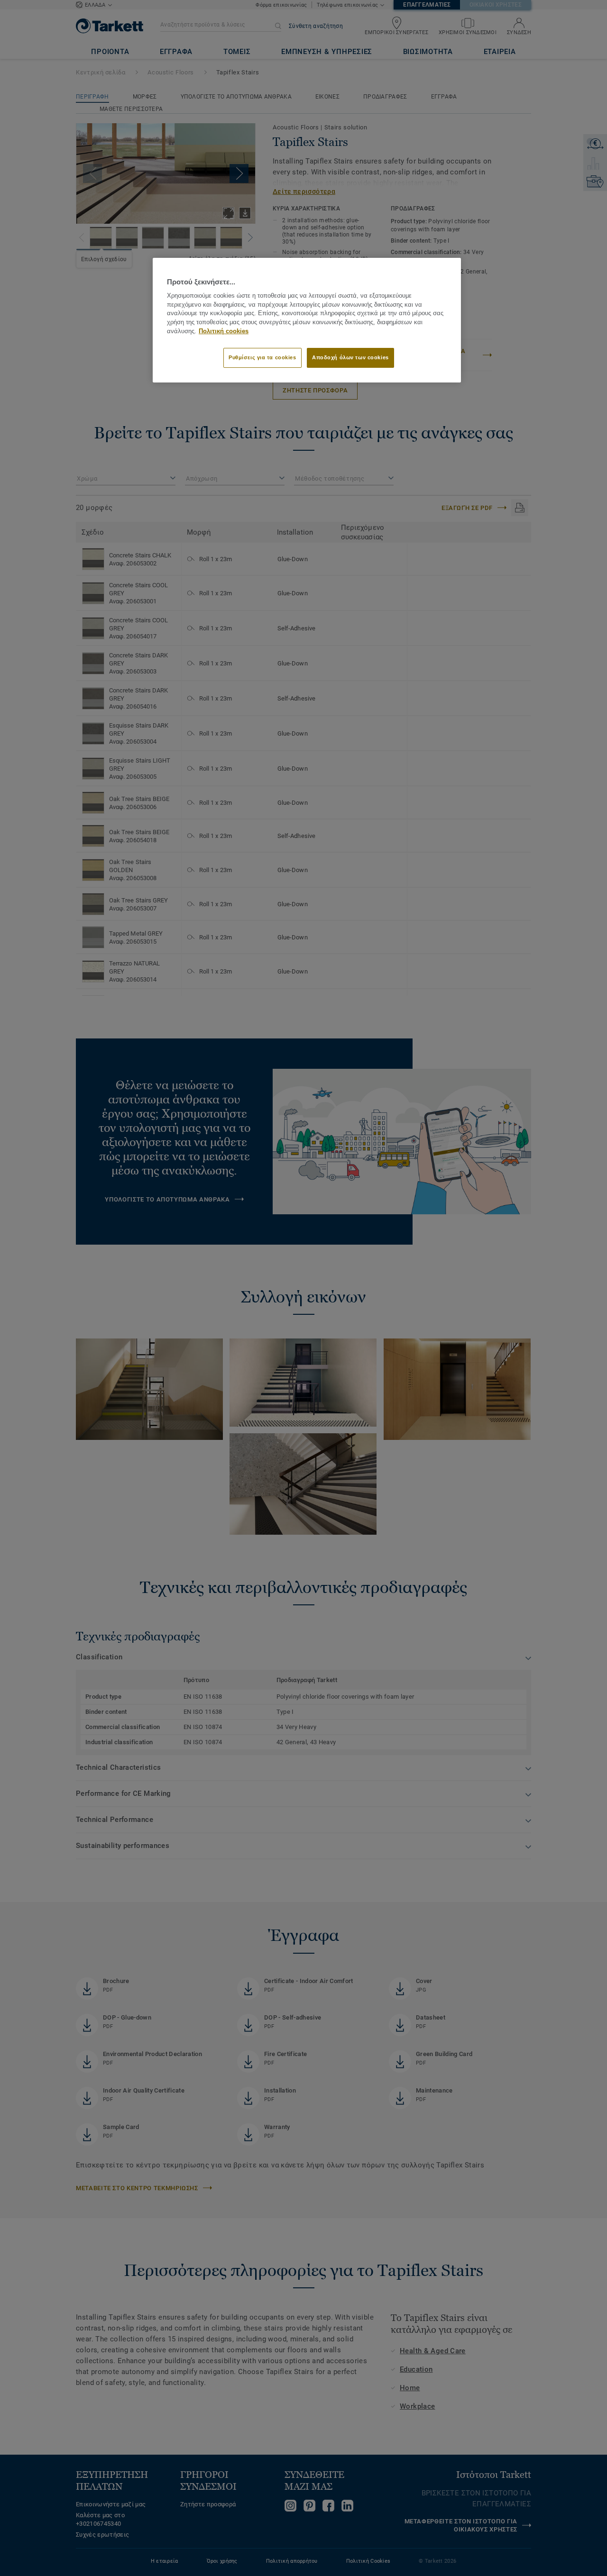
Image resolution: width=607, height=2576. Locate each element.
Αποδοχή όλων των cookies (350, 357)
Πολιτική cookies (224, 331)
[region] (307, 320)
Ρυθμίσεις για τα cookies (262, 357)
